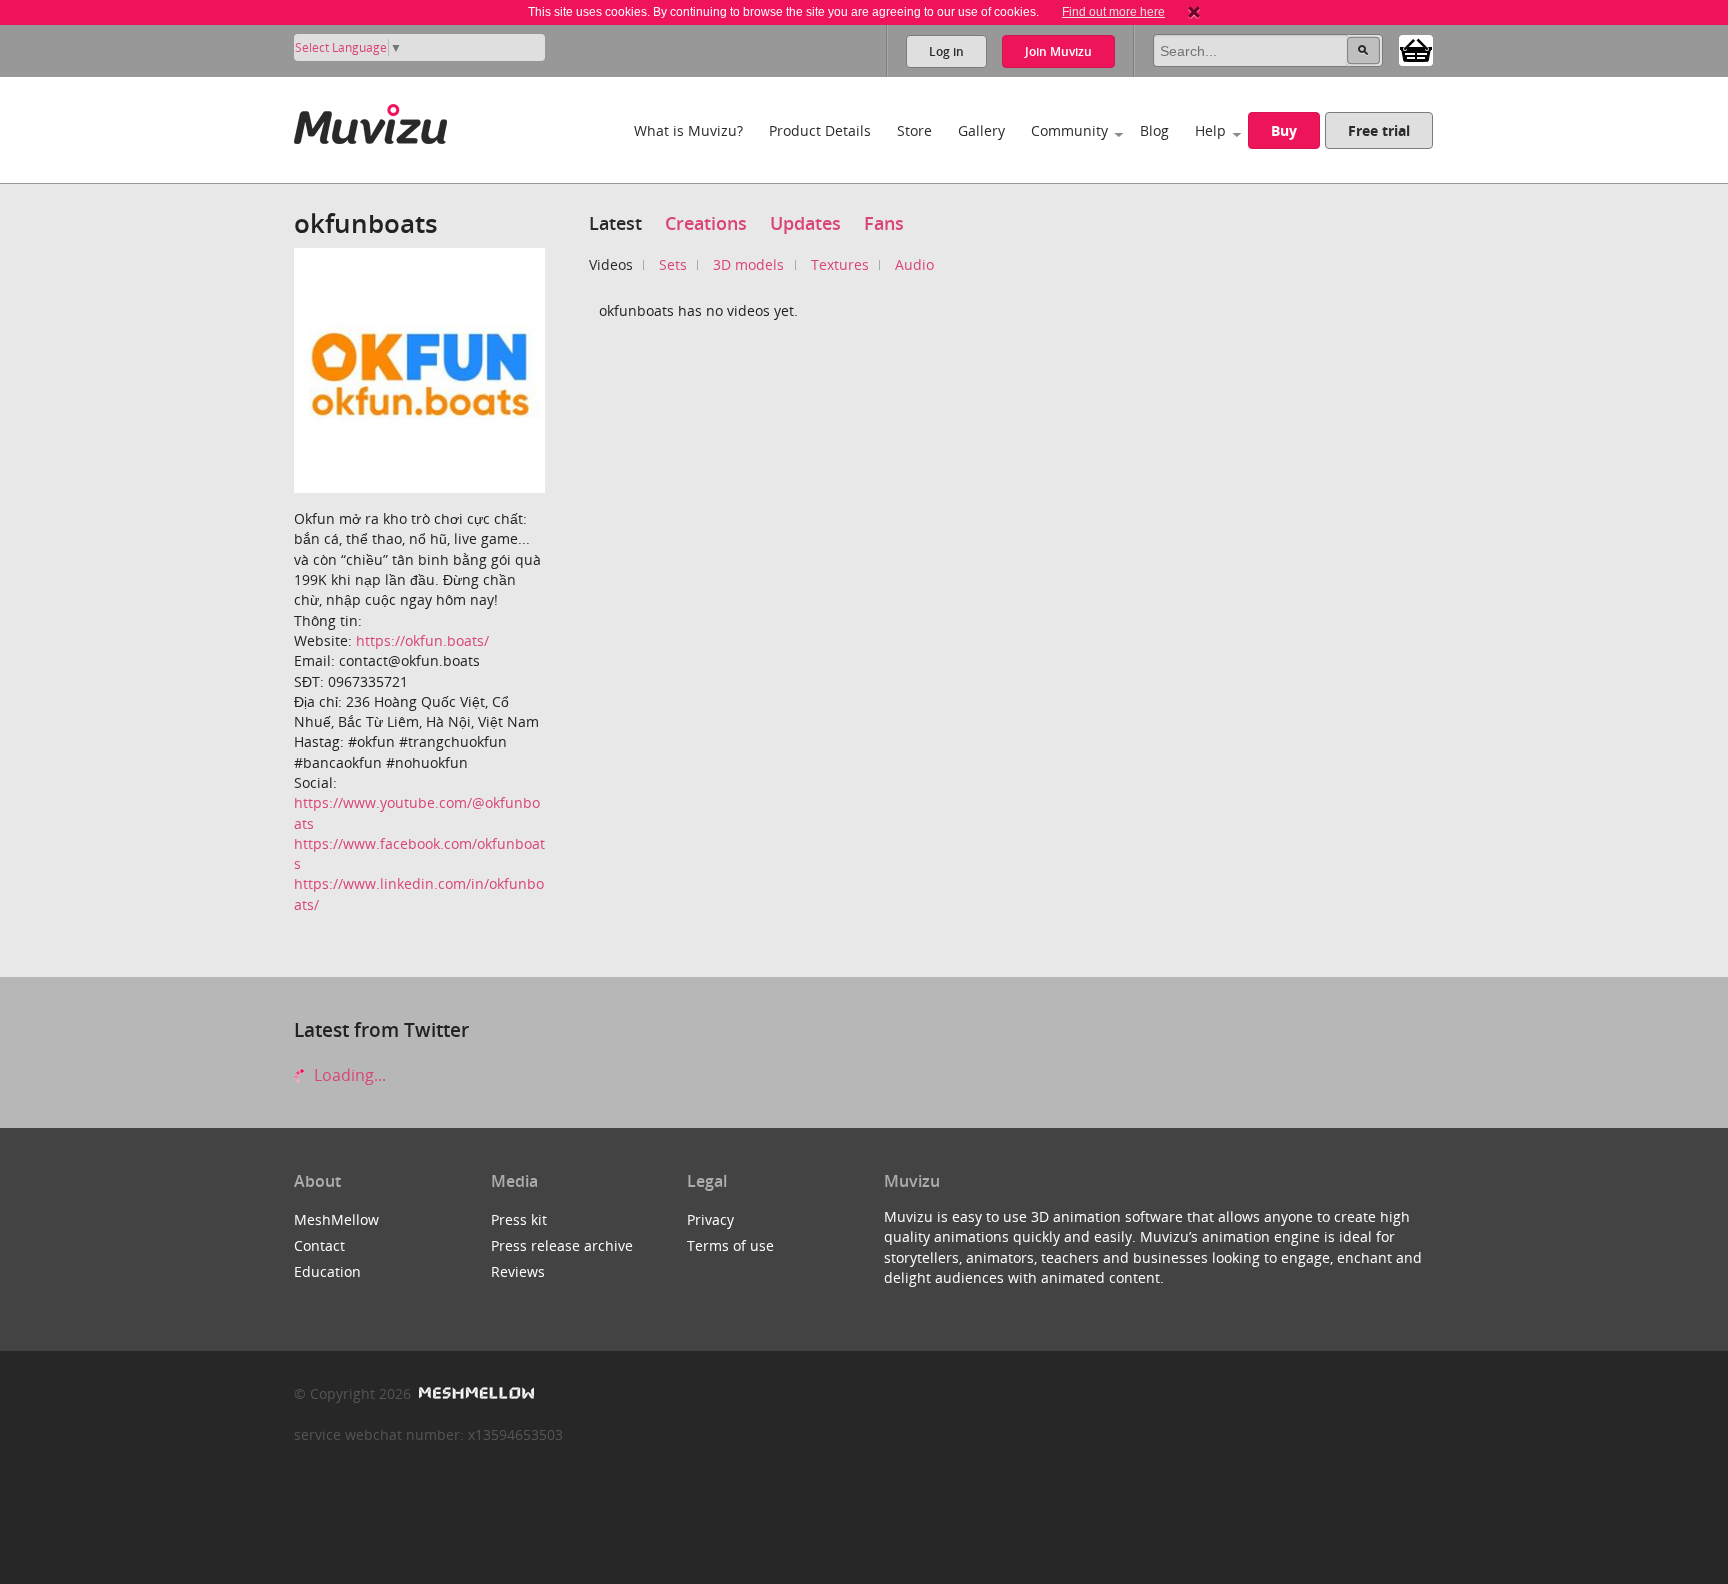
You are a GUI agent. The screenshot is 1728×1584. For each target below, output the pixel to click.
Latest (615, 223)
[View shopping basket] (1416, 49)
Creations (706, 223)
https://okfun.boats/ (422, 640)
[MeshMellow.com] (474, 1393)
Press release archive (562, 1245)
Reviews (518, 1271)
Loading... (348, 1075)
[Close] (1194, 12)
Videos (611, 264)
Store (914, 130)
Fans (884, 223)
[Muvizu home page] (370, 120)
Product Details (820, 130)
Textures (840, 264)
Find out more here (1113, 12)
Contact (319, 1245)
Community (1069, 130)
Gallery (981, 130)
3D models (748, 264)
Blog (1154, 130)
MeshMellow (336, 1219)
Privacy (710, 1219)
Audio (914, 264)
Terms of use (730, 1245)
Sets (673, 264)
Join (1058, 51)
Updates (805, 223)
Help (1210, 130)
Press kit (519, 1219)
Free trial (1379, 130)
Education (327, 1271)
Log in (946, 51)
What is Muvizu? (688, 130)
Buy (1284, 130)
